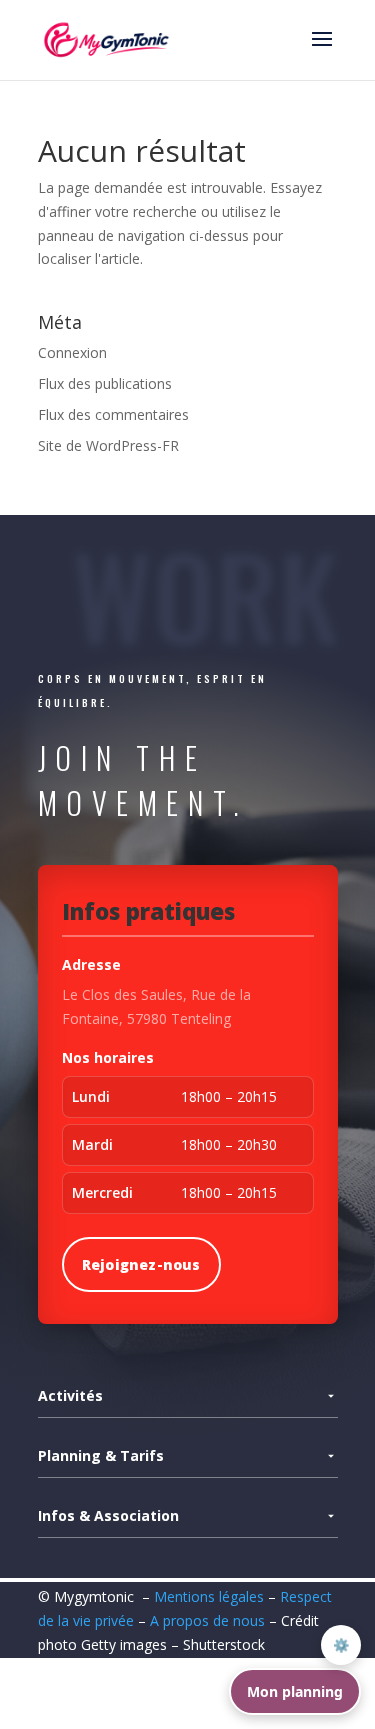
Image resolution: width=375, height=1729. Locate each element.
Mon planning (295, 1691)
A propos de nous (209, 1620)
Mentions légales (209, 1596)
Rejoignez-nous (141, 1264)
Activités (70, 1395)
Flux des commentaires (113, 414)
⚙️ (341, 1645)
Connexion (72, 352)
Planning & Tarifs (101, 1455)
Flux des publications (105, 383)
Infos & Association (108, 1515)
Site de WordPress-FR (108, 445)
